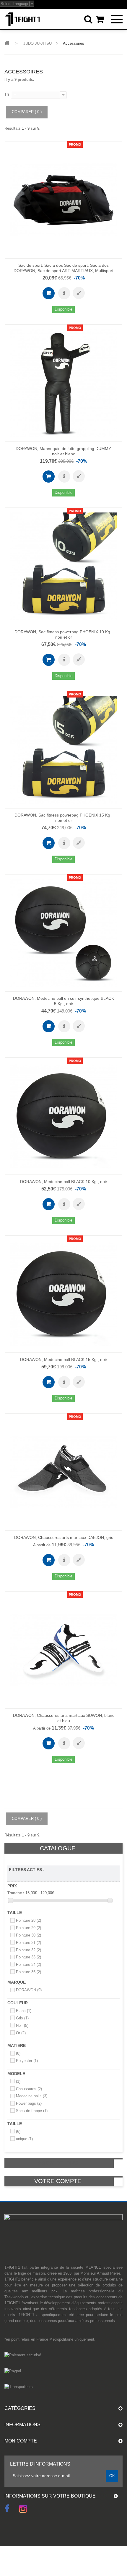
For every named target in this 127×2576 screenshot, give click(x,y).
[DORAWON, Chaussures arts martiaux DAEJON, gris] (63, 1472)
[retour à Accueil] (7, 43)
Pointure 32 (29, 1950)
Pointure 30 (29, 1935)
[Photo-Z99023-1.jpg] (113, 150)
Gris (22, 2018)
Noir (22, 2025)
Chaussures (29, 2089)
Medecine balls (32, 2096)
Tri (7, 94)
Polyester (27, 2061)
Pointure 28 (29, 1920)
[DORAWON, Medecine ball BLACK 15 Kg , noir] (63, 1294)
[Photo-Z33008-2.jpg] (113, 348)
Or (21, 2033)
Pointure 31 (29, 1943)
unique (24, 2139)
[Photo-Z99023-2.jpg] (113, 165)
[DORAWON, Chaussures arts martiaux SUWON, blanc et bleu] (63, 1650)
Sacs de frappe (32, 2111)
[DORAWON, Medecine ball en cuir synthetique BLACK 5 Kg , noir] (63, 933)
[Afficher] (64, 293)
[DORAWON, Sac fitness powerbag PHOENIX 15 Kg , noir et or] (63, 750)
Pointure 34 (29, 1964)
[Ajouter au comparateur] (79, 293)
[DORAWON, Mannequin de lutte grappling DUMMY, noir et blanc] (63, 383)
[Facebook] (7, 2508)
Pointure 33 (29, 1957)
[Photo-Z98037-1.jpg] (113, 1422)
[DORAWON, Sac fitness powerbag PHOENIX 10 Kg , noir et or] (63, 566)
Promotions (58, 2163)
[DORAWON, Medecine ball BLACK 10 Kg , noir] (63, 1116)
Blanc (24, 2011)
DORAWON (29, 1990)
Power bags (29, 2103)
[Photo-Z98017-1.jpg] (113, 1600)
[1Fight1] (22, 19)
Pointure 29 (29, 1928)
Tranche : (16, 1893)
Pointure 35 (29, 1972)
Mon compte (21, 2441)
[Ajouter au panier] (49, 293)
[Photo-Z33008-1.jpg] (113, 333)
